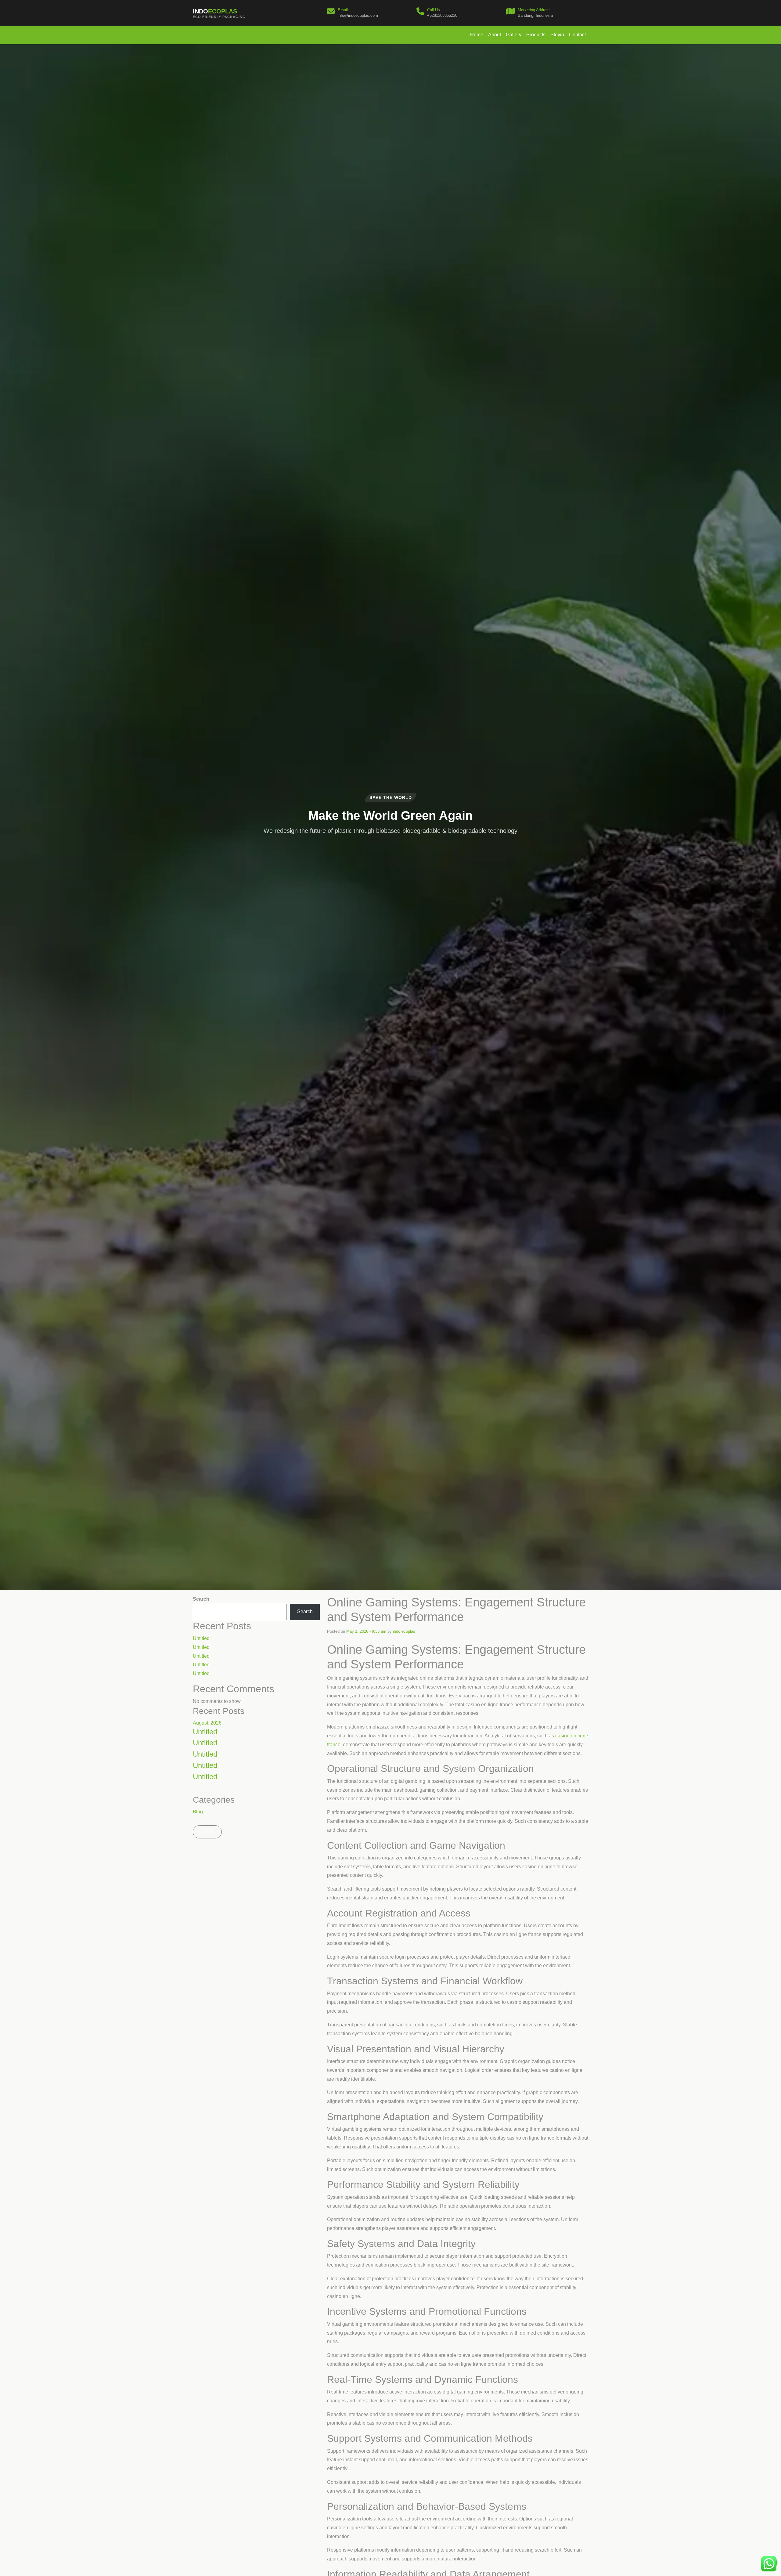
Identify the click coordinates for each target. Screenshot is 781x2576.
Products (536, 35)
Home (477, 35)
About (495, 35)
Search (201, 1599)
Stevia (557, 35)
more (207, 1832)
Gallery (514, 35)
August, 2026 (207, 1723)
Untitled (201, 1638)
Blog (198, 1812)
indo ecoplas (404, 1631)
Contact (577, 35)
